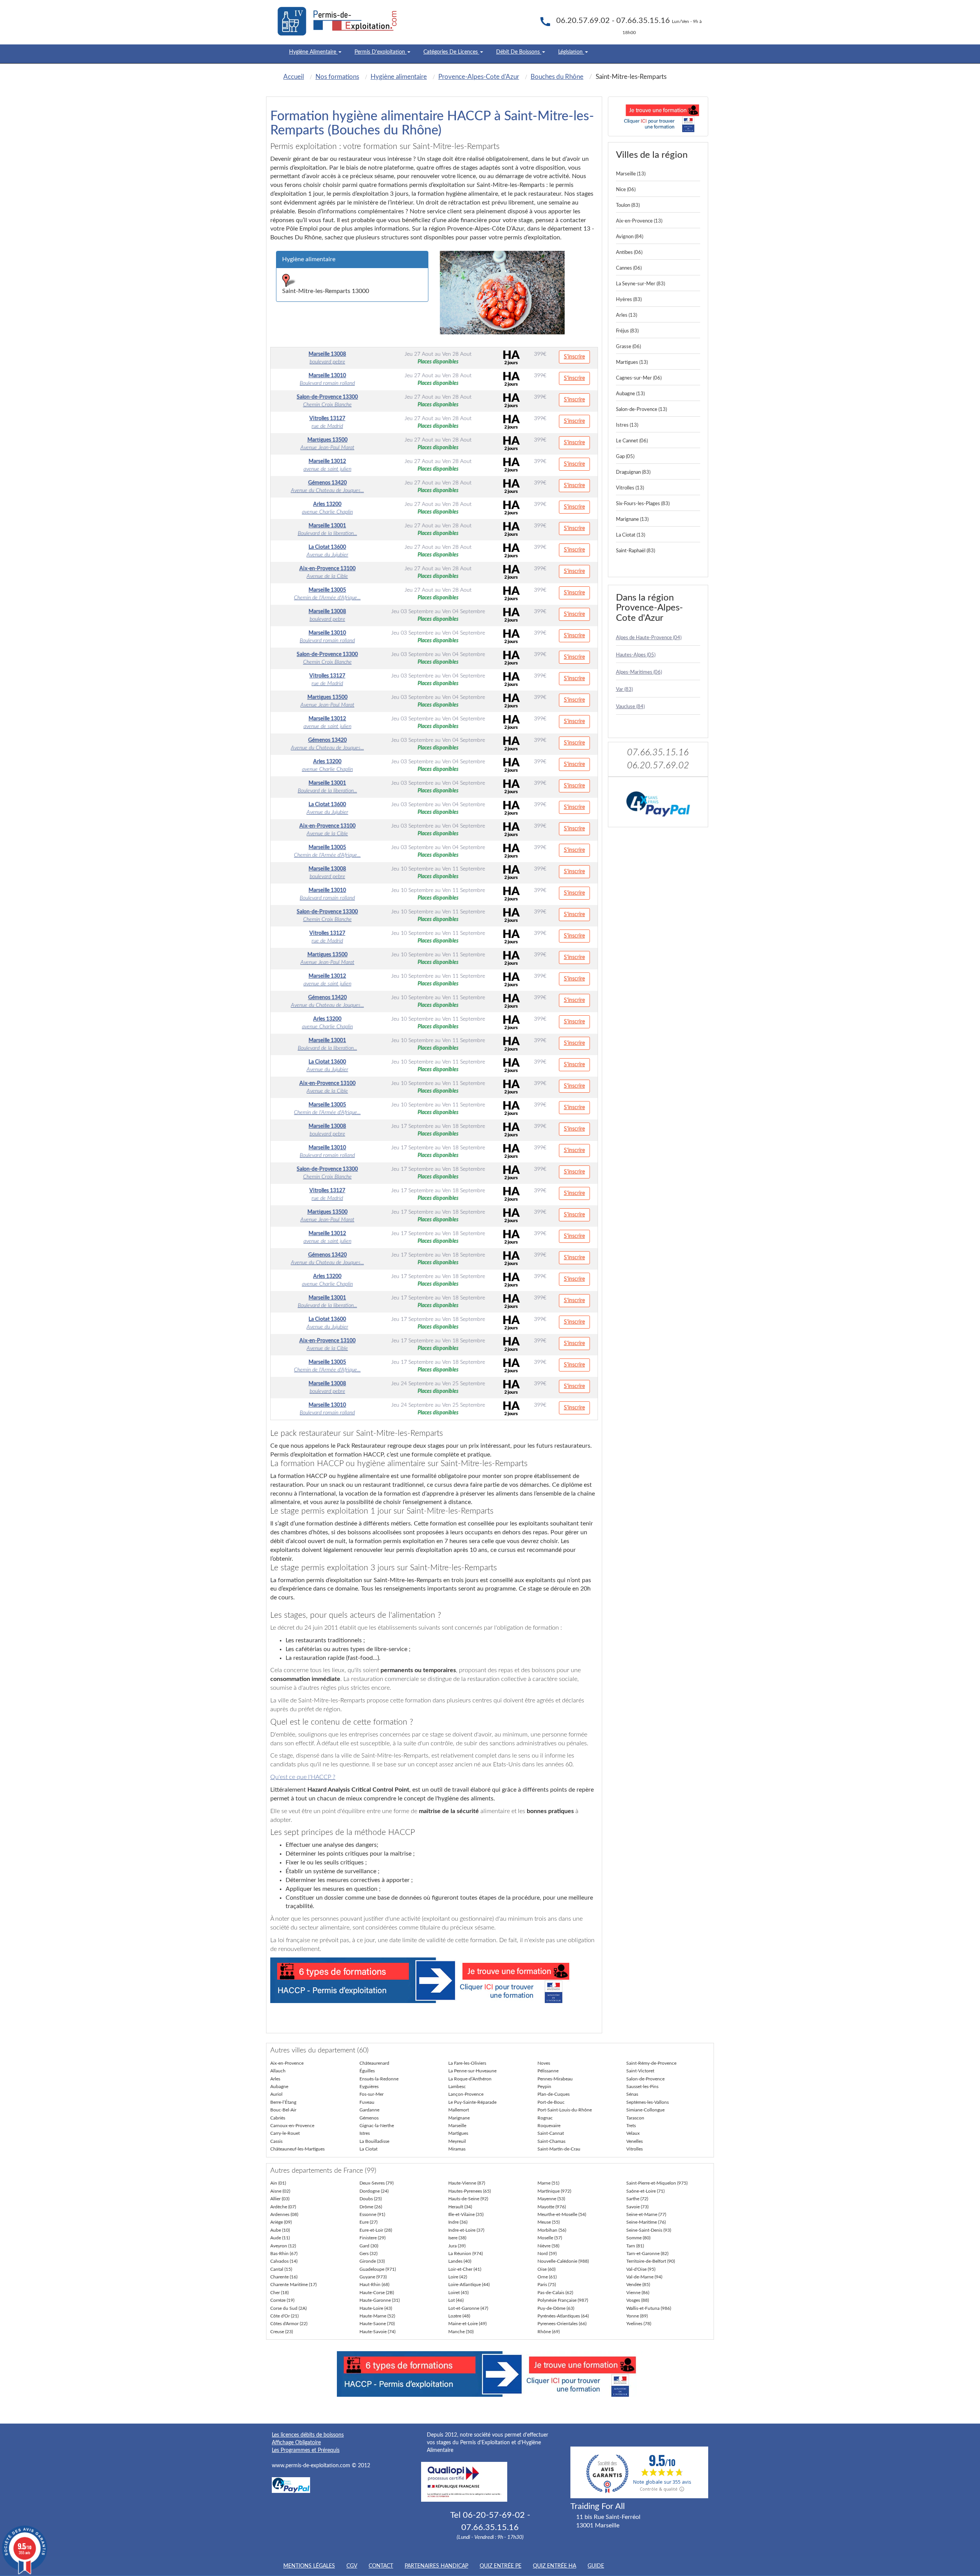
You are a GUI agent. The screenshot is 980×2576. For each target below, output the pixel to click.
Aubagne (279, 2087)
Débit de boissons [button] (519, 52)
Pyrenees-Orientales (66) (562, 2324)
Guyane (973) (373, 2277)
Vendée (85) (638, 2285)
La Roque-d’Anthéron (470, 2079)
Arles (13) (626, 315)
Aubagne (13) (630, 394)
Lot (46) (456, 2300)
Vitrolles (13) (630, 488)
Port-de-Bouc (551, 2102)
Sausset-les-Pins (642, 2087)
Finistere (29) (372, 2238)
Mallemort (459, 2110)
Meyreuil (457, 2141)
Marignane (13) (632, 520)
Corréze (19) (282, 2300)
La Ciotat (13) (630, 535)
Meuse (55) (549, 2222)
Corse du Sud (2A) (288, 2308)
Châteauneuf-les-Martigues (297, 2149)
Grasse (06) (628, 347)
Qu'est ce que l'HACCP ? (303, 1777)
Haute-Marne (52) (377, 2316)
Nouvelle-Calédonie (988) (563, 2261)
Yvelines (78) (639, 2324)
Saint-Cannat (551, 2133)
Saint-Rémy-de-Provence (651, 2063)
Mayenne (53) (551, 2199)
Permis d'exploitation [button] (381, 52)
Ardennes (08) (284, 2214)
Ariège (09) (281, 2222)
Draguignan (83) (633, 472)
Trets (631, 2126)
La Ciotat (368, 2149)
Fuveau (367, 2102)
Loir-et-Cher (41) (465, 2269)
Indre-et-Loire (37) (466, 2230)
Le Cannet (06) (632, 441)
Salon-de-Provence (645, 2079)
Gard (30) (369, 2246)
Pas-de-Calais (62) (555, 2293)
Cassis (276, 2141)
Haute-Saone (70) (377, 2324)
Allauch (278, 2071)
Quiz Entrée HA (555, 2566)
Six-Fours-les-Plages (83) (643, 504)
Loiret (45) (458, 2293)
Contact (381, 2566)
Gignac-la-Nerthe (377, 2126)
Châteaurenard (374, 2063)
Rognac (545, 2118)
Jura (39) (457, 2246)
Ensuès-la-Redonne (379, 2079)
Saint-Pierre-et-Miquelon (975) (657, 2183)
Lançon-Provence (466, 2094)
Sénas (632, 2094)
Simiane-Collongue (645, 2110)
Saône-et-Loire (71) (645, 2191)
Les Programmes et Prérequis (306, 2450)
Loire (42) (458, 2277)
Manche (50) (461, 2332)
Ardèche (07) (283, 2207)
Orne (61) (547, 2277)
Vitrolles (635, 2149)
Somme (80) (638, 2238)
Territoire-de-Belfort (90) (651, 2261)
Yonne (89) (637, 2316)
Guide (596, 2566)
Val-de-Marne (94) (644, 2277)
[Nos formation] (434, 1980)
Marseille (457, 2126)
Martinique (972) (554, 2191)
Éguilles (367, 2071)
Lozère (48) (459, 2316)
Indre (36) (458, 2222)
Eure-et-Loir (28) (376, 2230)
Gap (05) (625, 457)
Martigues (458, 2133)
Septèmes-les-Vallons (648, 2102)
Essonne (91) (372, 2214)
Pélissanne (548, 2071)
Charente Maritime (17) (293, 2285)
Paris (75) (547, 2285)
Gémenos (369, 2118)
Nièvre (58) (548, 2246)
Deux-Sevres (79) (376, 2183)
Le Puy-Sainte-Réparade (472, 2102)
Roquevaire (549, 2126)
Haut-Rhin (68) (374, 2285)
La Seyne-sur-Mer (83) (640, 284)
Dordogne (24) (374, 2191)
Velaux (633, 2133)
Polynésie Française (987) (563, 2300)
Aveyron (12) (283, 2246)
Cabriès (278, 2118)
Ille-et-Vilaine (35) (466, 2214)
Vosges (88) (638, 2300)
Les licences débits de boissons (308, 2435)
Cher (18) (279, 2293)
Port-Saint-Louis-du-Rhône (565, 2110)
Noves (544, 2063)
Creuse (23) (282, 2332)
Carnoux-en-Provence (292, 2126)
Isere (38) (457, 2238)
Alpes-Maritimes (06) (639, 672)
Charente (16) (284, 2277)
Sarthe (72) (637, 2199)
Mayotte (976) (552, 2207)
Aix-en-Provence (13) (639, 221)
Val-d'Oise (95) (641, 2269)
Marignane (459, 2118)
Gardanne (369, 2110)
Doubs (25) (371, 2199)
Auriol (276, 2094)
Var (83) (624, 690)
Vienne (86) (638, 2293)
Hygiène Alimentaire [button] (313, 52)
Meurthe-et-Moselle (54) (562, 2214)
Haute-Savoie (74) (377, 2332)
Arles (275, 2079)
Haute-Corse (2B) (377, 2293)
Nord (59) (547, 2254)
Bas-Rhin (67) (284, 2254)
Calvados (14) (284, 2261)
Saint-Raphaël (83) (635, 551)
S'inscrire (574, 357)
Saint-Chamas (551, 2141)
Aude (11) (280, 2238)
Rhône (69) (549, 2332)
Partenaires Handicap (436, 2566)
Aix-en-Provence (287, 2063)
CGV (352, 2566)
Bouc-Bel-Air (283, 2110)
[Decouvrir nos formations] (658, 116)
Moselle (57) (550, 2238)
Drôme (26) (371, 2207)
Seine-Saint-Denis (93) (649, 2230)
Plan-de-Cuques (554, 2094)
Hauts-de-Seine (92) (468, 2199)
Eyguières (369, 2087)
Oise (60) (546, 2269)
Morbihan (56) (552, 2230)
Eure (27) (368, 2222)
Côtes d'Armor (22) (289, 2324)
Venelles (635, 2141)
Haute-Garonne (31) (380, 2300)
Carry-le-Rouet (285, 2133)
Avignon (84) (630, 237)
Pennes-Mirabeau (555, 2079)
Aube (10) (280, 2230)
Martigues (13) (632, 363)
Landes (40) (460, 2261)
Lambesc (457, 2087)
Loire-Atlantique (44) (469, 2285)
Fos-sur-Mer (372, 2094)
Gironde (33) (372, 2261)
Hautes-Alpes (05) (636, 655)
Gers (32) (368, 2254)
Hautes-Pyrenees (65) (470, 2191)
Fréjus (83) (627, 331)
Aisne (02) (280, 2191)
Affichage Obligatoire (296, 2443)
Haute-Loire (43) (376, 2308)
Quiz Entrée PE (501, 2566)
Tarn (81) (635, 2246)
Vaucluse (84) (630, 707)
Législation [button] (571, 52)
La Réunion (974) (465, 2254)
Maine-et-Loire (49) (467, 2324)
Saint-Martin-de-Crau (559, 2149)
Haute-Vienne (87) (467, 2183)
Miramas (457, 2149)
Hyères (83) (629, 300)
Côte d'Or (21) (284, 2316)
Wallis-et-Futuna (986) (649, 2308)
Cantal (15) (281, 2269)
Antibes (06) (629, 253)
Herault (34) (460, 2207)
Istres (365, 2133)
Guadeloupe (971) (378, 2269)
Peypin (544, 2087)
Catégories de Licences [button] (451, 52)
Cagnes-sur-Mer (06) (639, 378)
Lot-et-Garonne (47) (468, 2308)
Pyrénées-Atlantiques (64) (563, 2316)
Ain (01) (278, 2183)
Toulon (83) (628, 205)
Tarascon (635, 2118)
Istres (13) (627, 425)
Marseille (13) (631, 174)
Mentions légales (309, 2566)
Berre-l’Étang (283, 2102)
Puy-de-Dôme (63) (556, 2308)
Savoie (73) (637, 2207)
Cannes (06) (629, 268)
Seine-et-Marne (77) (646, 2214)
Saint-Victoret (640, 2071)
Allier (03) (280, 2199)
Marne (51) (548, 2183)
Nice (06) (626, 190)
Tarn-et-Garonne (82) (647, 2254)
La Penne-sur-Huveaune (472, 2071)
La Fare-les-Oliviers (467, 2063)
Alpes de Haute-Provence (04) (649, 638)
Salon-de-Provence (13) (641, 410)
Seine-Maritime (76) (646, 2222)
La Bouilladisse (374, 2141)
